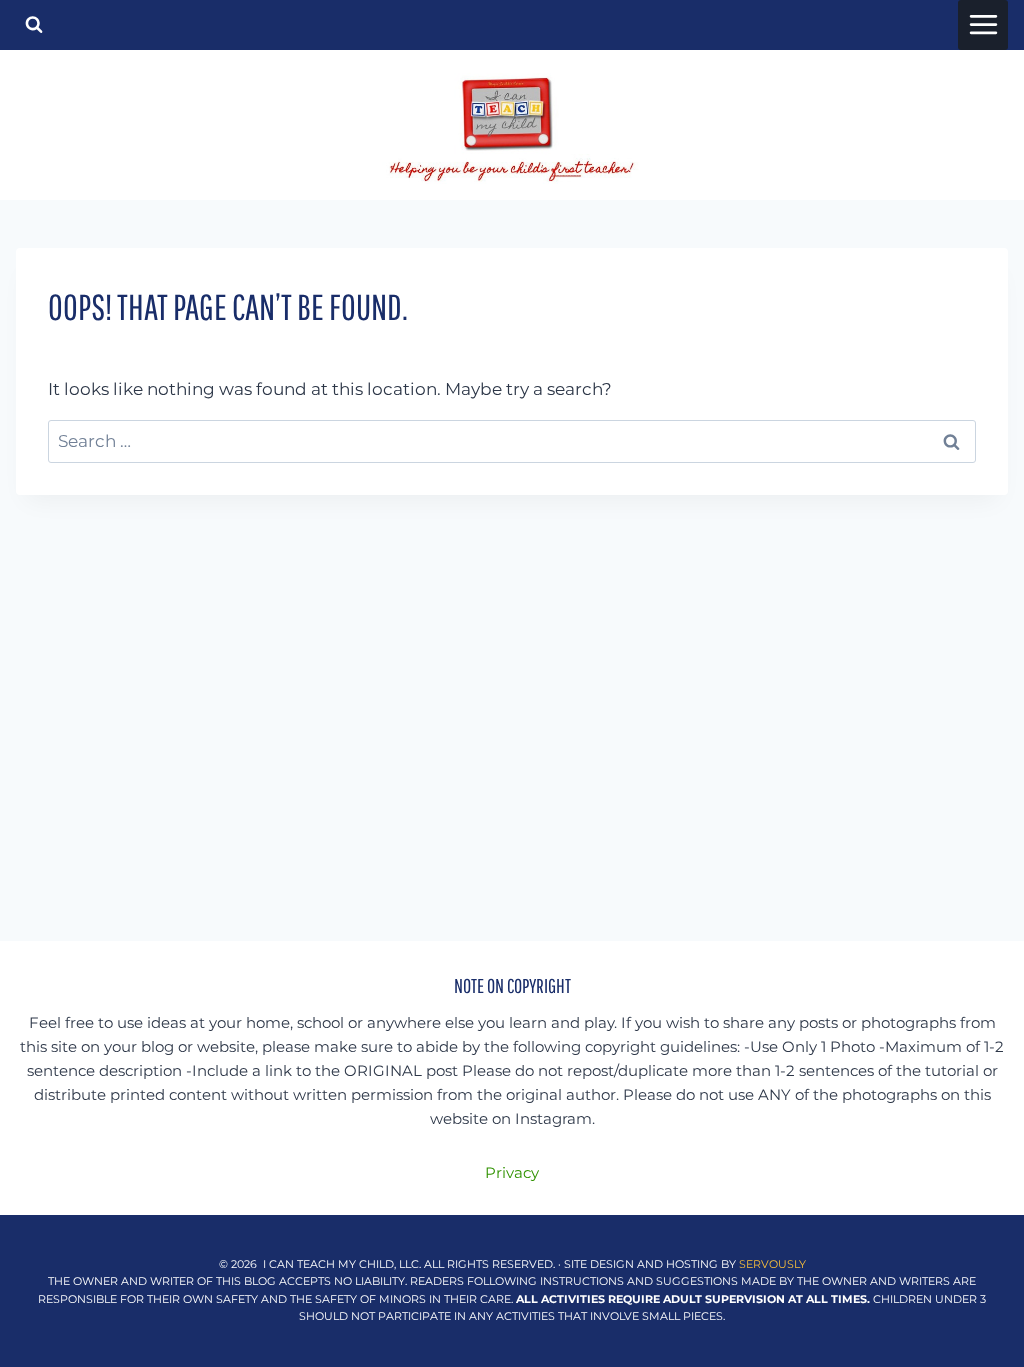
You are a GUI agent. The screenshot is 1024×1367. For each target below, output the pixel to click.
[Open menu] (983, 25)
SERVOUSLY (772, 1264)
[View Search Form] (34, 25)
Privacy (512, 1172)
